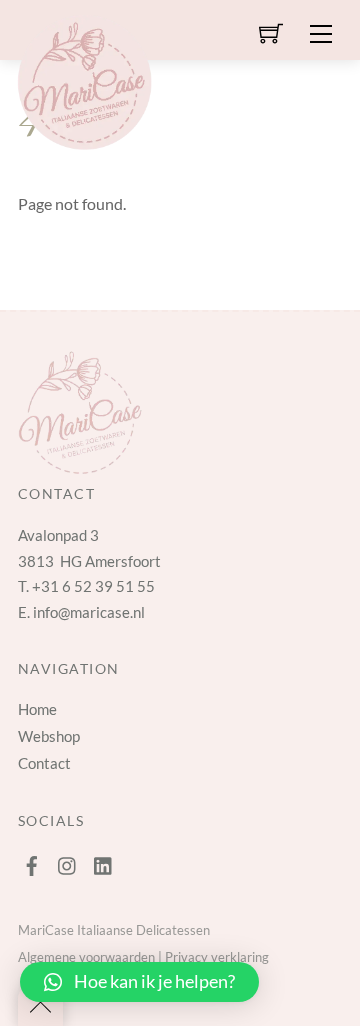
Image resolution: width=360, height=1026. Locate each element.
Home (37, 709)
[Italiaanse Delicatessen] (84, 78)
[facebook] (32, 861)
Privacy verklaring (217, 957)
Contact (44, 763)
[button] (139, 982)
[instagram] (68, 861)
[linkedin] (104, 861)
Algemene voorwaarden (86, 957)
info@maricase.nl (89, 612)
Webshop (49, 736)
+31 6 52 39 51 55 (93, 586)
